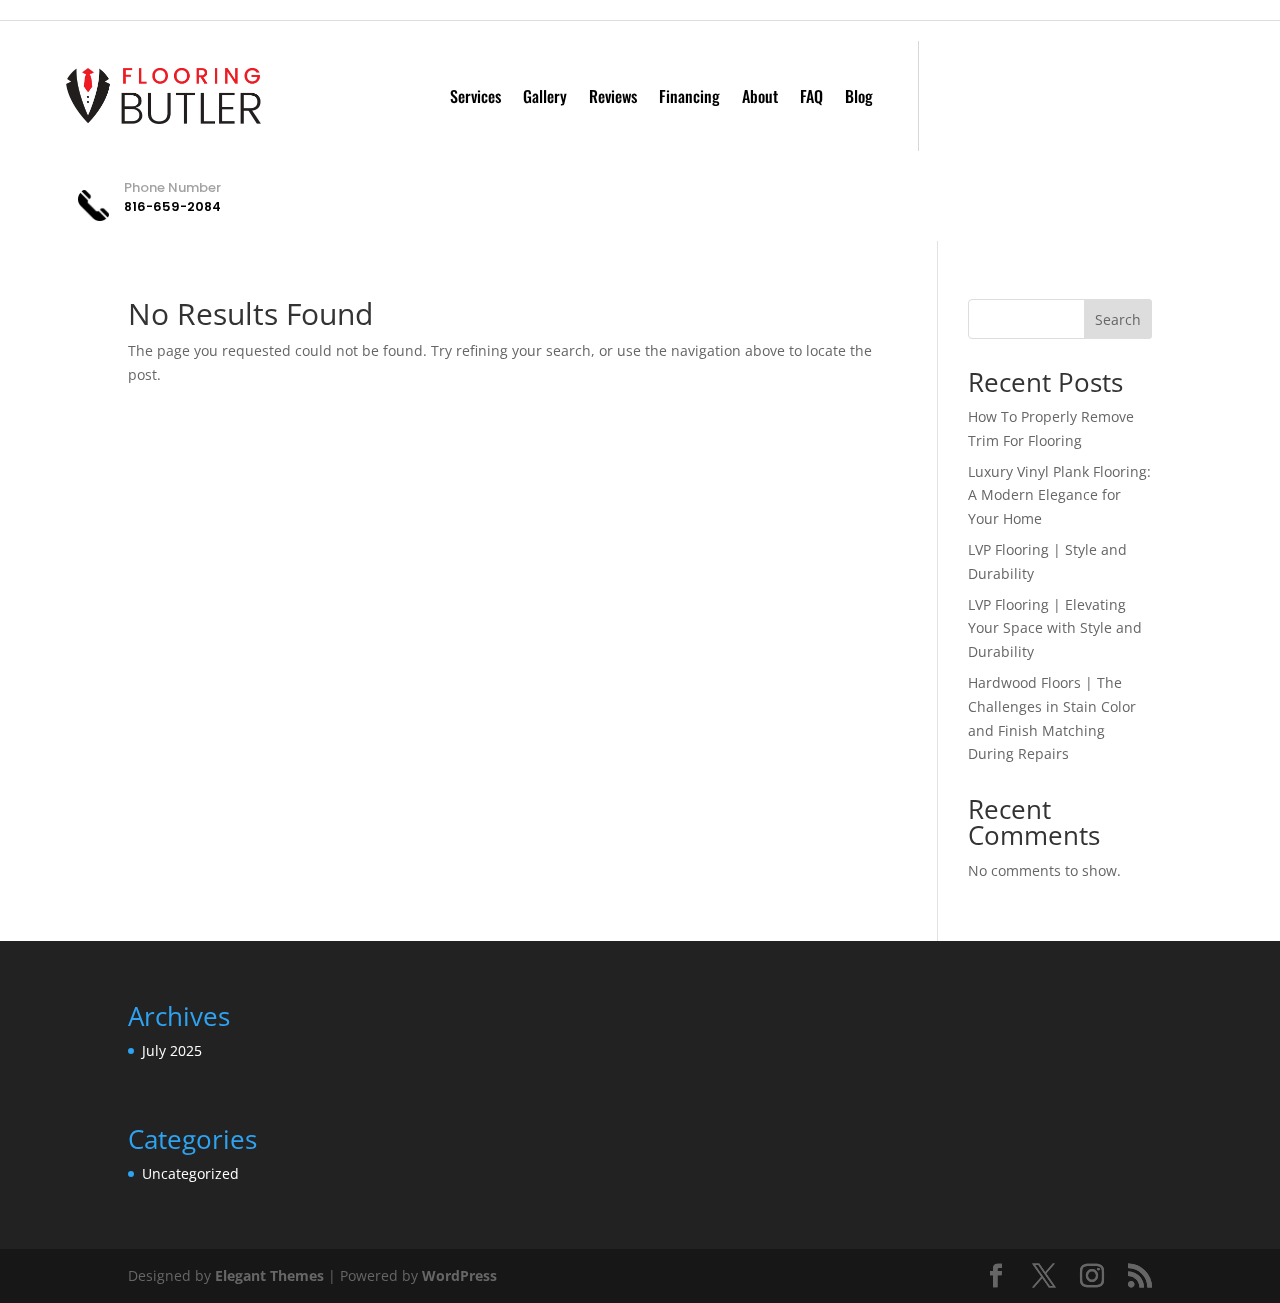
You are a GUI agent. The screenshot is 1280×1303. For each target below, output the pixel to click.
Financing (689, 96)
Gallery (545, 96)
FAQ (811, 96)
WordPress (459, 1275)
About (760, 96)
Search (1118, 319)
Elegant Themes (269, 1275)
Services (475, 96)
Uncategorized (190, 1173)
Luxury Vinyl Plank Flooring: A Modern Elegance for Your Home (1059, 495)
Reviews (613, 96)
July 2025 (172, 1050)
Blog (859, 96)
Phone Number (172, 187)
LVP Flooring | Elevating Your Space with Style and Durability (1055, 628)
